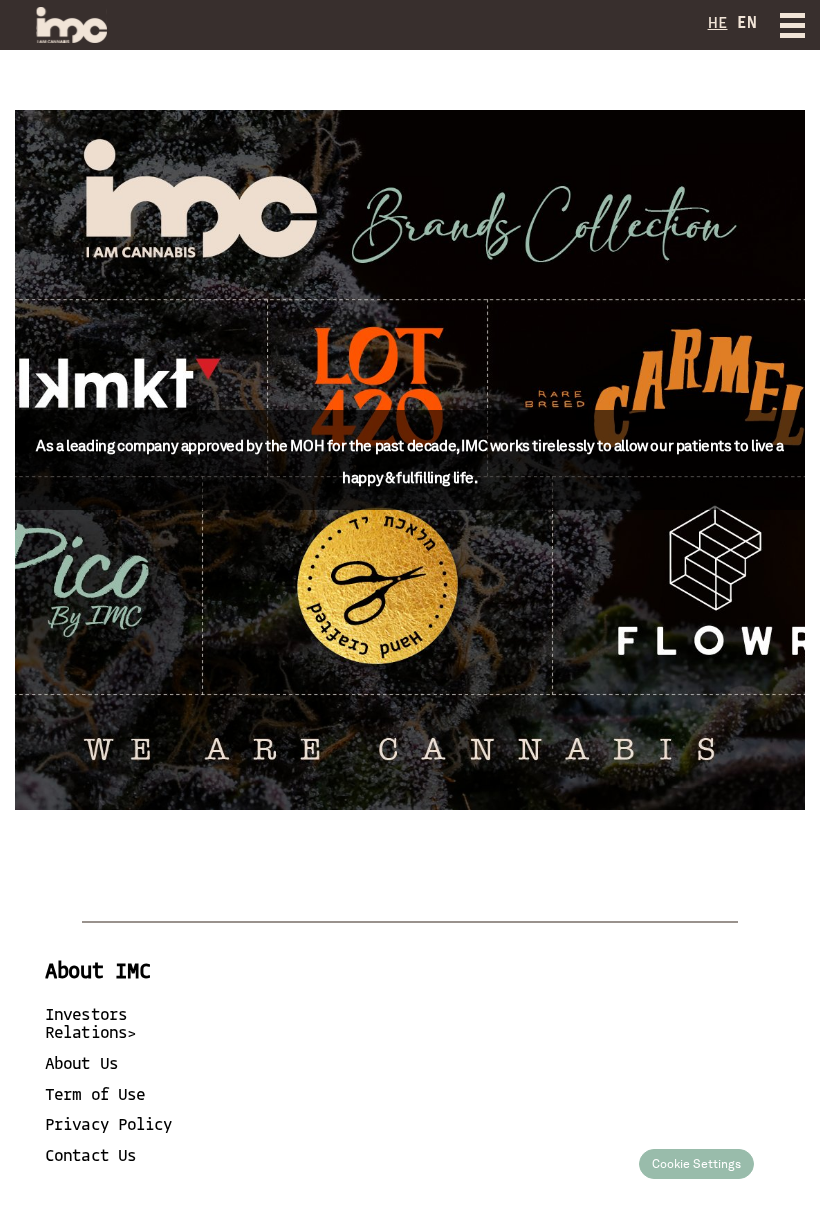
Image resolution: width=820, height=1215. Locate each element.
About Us (81, 1064)
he (718, 23)
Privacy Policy (108, 1125)
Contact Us (90, 1156)
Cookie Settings (696, 1164)
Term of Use (95, 1095)
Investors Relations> (90, 1024)
